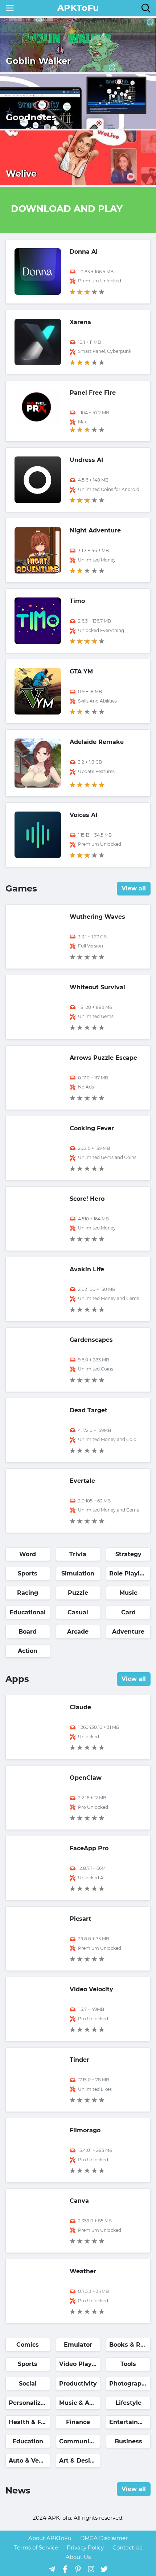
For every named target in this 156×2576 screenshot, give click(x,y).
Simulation (78, 1573)
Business (128, 2441)
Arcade (78, 1632)
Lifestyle (128, 2403)
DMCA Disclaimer (104, 2538)
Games (21, 888)
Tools (128, 2364)
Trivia (78, 1554)
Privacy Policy (85, 2547)
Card (128, 1612)
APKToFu (78, 8)
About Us (78, 2557)
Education (28, 2441)
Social (28, 2384)
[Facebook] (65, 2569)
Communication (80, 2441)
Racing (28, 1593)
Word (28, 1554)
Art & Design (79, 2461)
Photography (129, 2384)
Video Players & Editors (80, 2364)
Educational (28, 1612)
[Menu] (10, 8)
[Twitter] (104, 2569)
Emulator (78, 2345)
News (18, 2490)
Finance (78, 2422)
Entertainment (130, 2422)
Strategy (128, 1554)
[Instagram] (91, 2569)
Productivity (78, 2384)
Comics (28, 2345)
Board (28, 1632)
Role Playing (128, 1573)
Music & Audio (80, 2403)
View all (134, 888)
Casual (78, 1612)
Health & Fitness (29, 2422)
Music (128, 1593)
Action (28, 1651)
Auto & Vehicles (29, 2461)
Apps (17, 1679)
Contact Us (127, 2547)
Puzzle (78, 1593)
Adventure (128, 1632)
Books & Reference (130, 2345)
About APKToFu (50, 2538)
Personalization (29, 2403)
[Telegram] (52, 2569)
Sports (28, 1573)
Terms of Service (36, 2547)
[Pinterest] (78, 2569)
